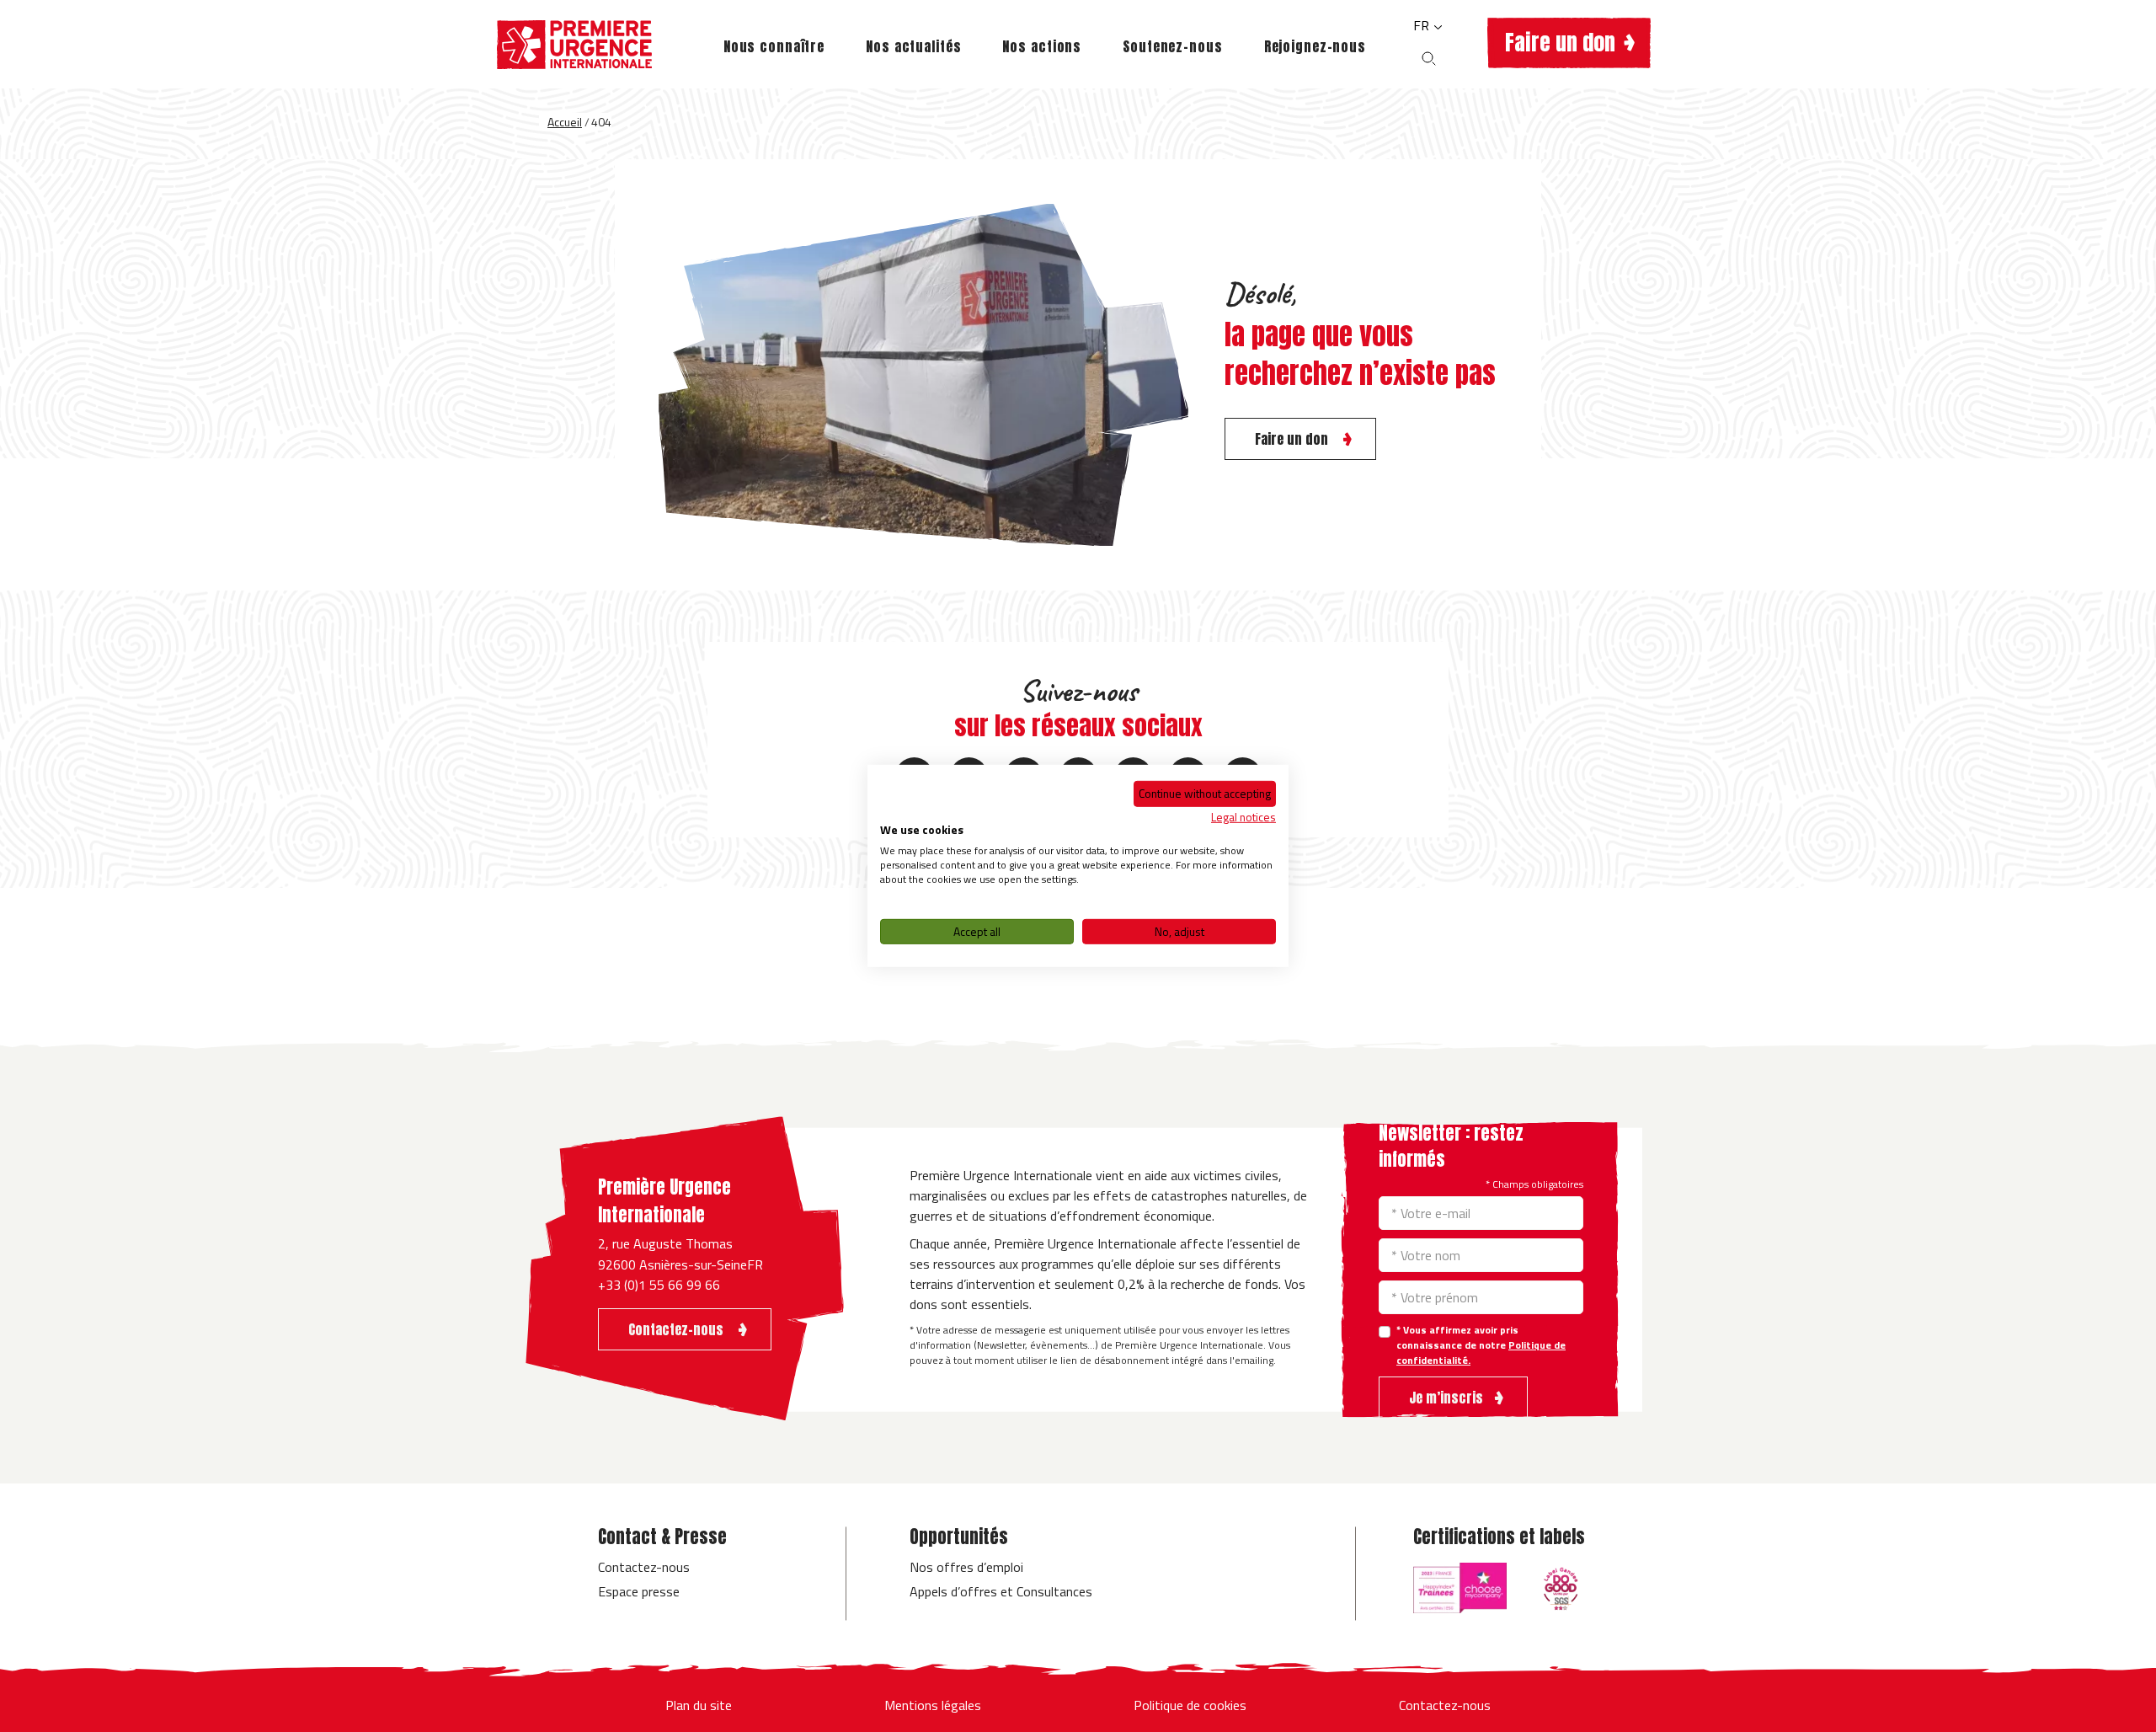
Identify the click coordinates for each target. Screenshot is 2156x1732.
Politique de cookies (1190, 1705)
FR (1423, 25)
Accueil (565, 122)
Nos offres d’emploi (966, 1567)
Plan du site (699, 1705)
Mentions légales (933, 1705)
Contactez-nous (644, 1567)
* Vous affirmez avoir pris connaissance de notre (1481, 1345)
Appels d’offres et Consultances (1001, 1591)
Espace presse (639, 1591)
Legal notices (1243, 816)
